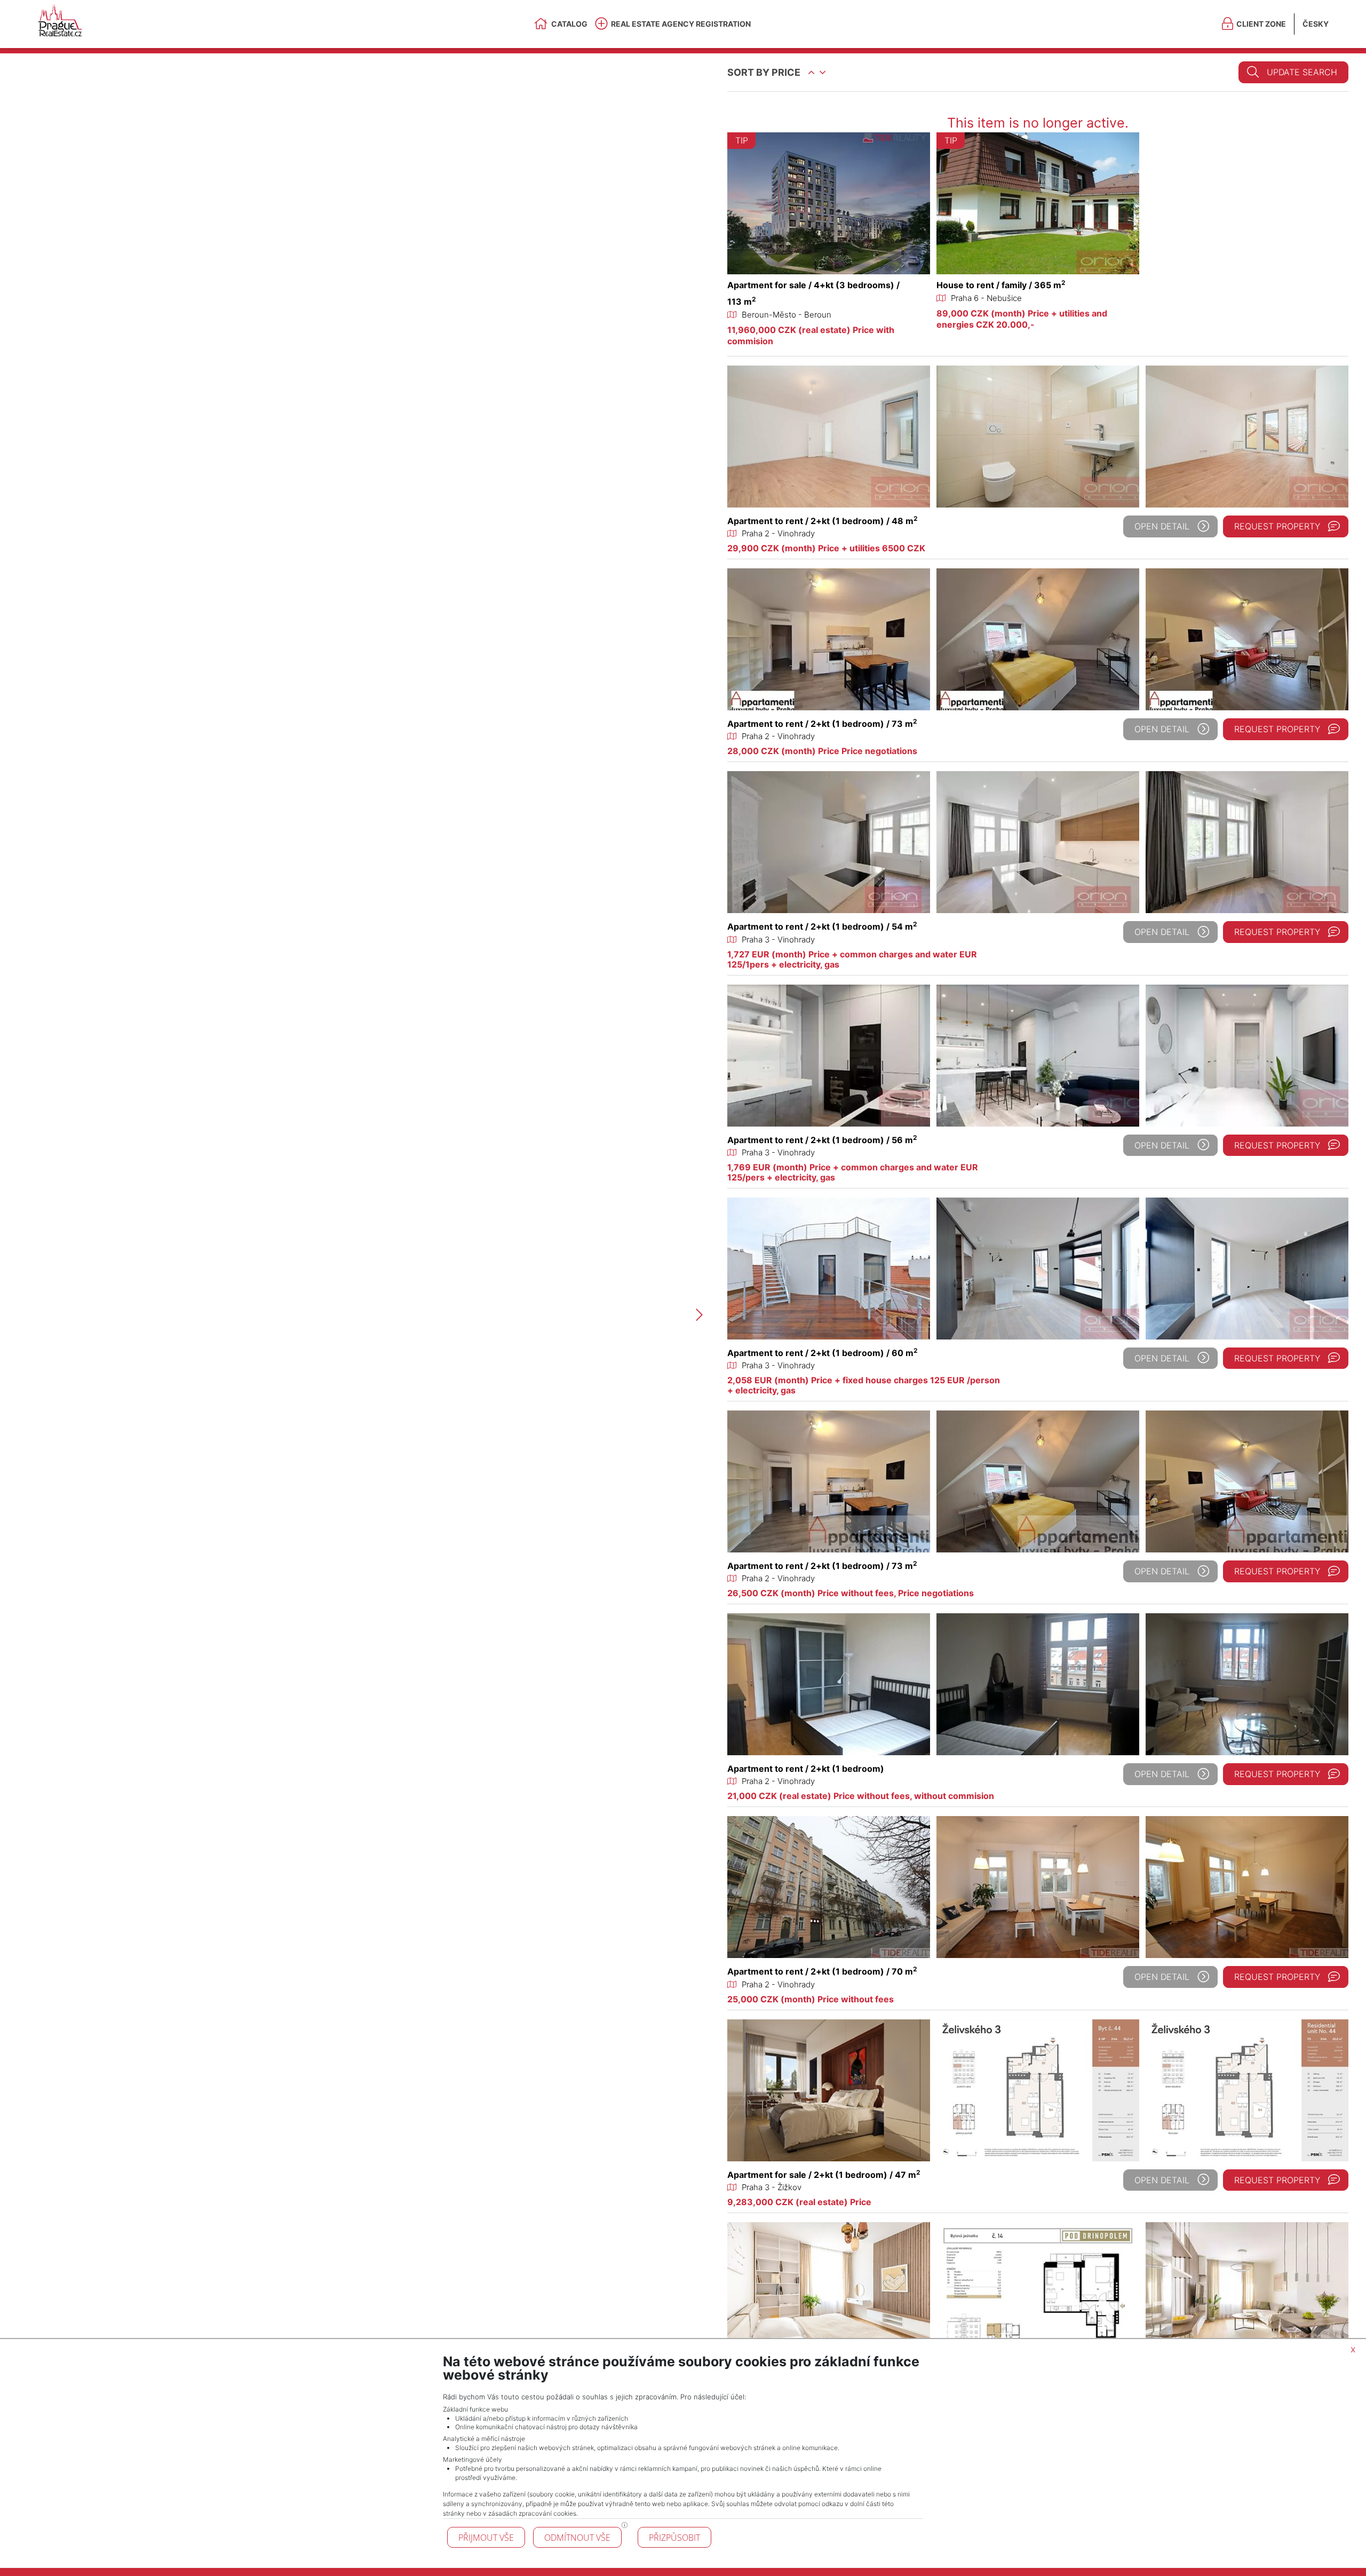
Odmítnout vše (577, 2538)
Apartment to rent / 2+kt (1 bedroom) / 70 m (822, 1971)
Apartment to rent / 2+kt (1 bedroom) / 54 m (822, 926)
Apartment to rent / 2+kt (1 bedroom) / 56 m (822, 1140)
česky (1316, 24)
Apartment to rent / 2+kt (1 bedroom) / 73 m (822, 724)
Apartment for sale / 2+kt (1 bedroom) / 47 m (824, 2175)
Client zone (1261, 24)
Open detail (1162, 526)
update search (1302, 72)
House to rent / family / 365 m (1001, 285)
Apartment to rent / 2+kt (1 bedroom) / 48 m (823, 521)
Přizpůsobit (674, 2538)
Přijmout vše (486, 2538)
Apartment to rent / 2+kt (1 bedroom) (806, 1769)
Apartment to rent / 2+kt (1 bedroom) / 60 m (823, 1353)
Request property (1277, 526)
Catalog (569, 24)
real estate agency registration (681, 24)
